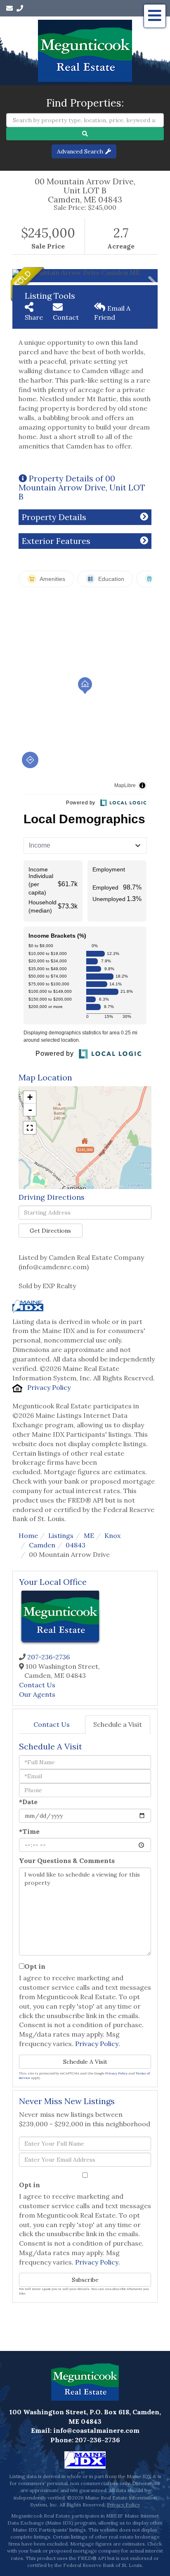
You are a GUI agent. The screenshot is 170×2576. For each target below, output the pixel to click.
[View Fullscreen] (30, 1128)
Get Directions (50, 1231)
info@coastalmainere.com (96, 2430)
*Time (29, 1831)
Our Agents (37, 1694)
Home (28, 1535)
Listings (61, 1535)
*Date (28, 1802)
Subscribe (85, 2280)
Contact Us (37, 1685)
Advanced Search (80, 151)
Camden (42, 1545)
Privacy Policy (49, 1387)
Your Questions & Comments (67, 1861)
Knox (112, 1535)
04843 (76, 1545)
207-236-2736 (48, 1657)
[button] (85, 134)
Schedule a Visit (118, 1724)
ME (89, 1535)
